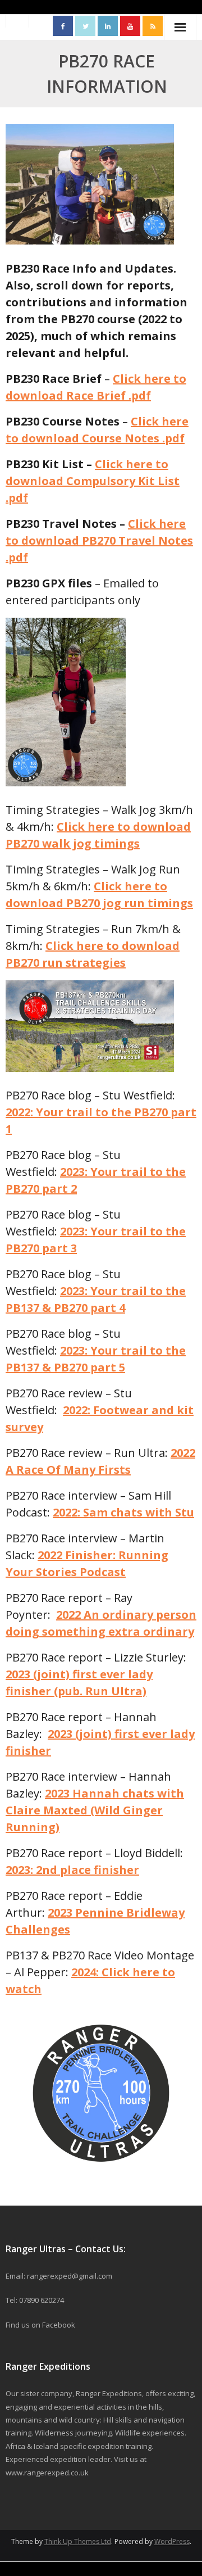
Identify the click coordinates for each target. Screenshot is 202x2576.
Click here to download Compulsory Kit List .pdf (93, 481)
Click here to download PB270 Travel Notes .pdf (99, 540)
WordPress (172, 2541)
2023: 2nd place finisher (72, 1870)
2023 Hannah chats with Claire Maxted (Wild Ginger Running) (95, 1810)
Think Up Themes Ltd (78, 2541)
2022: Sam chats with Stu (123, 1512)
